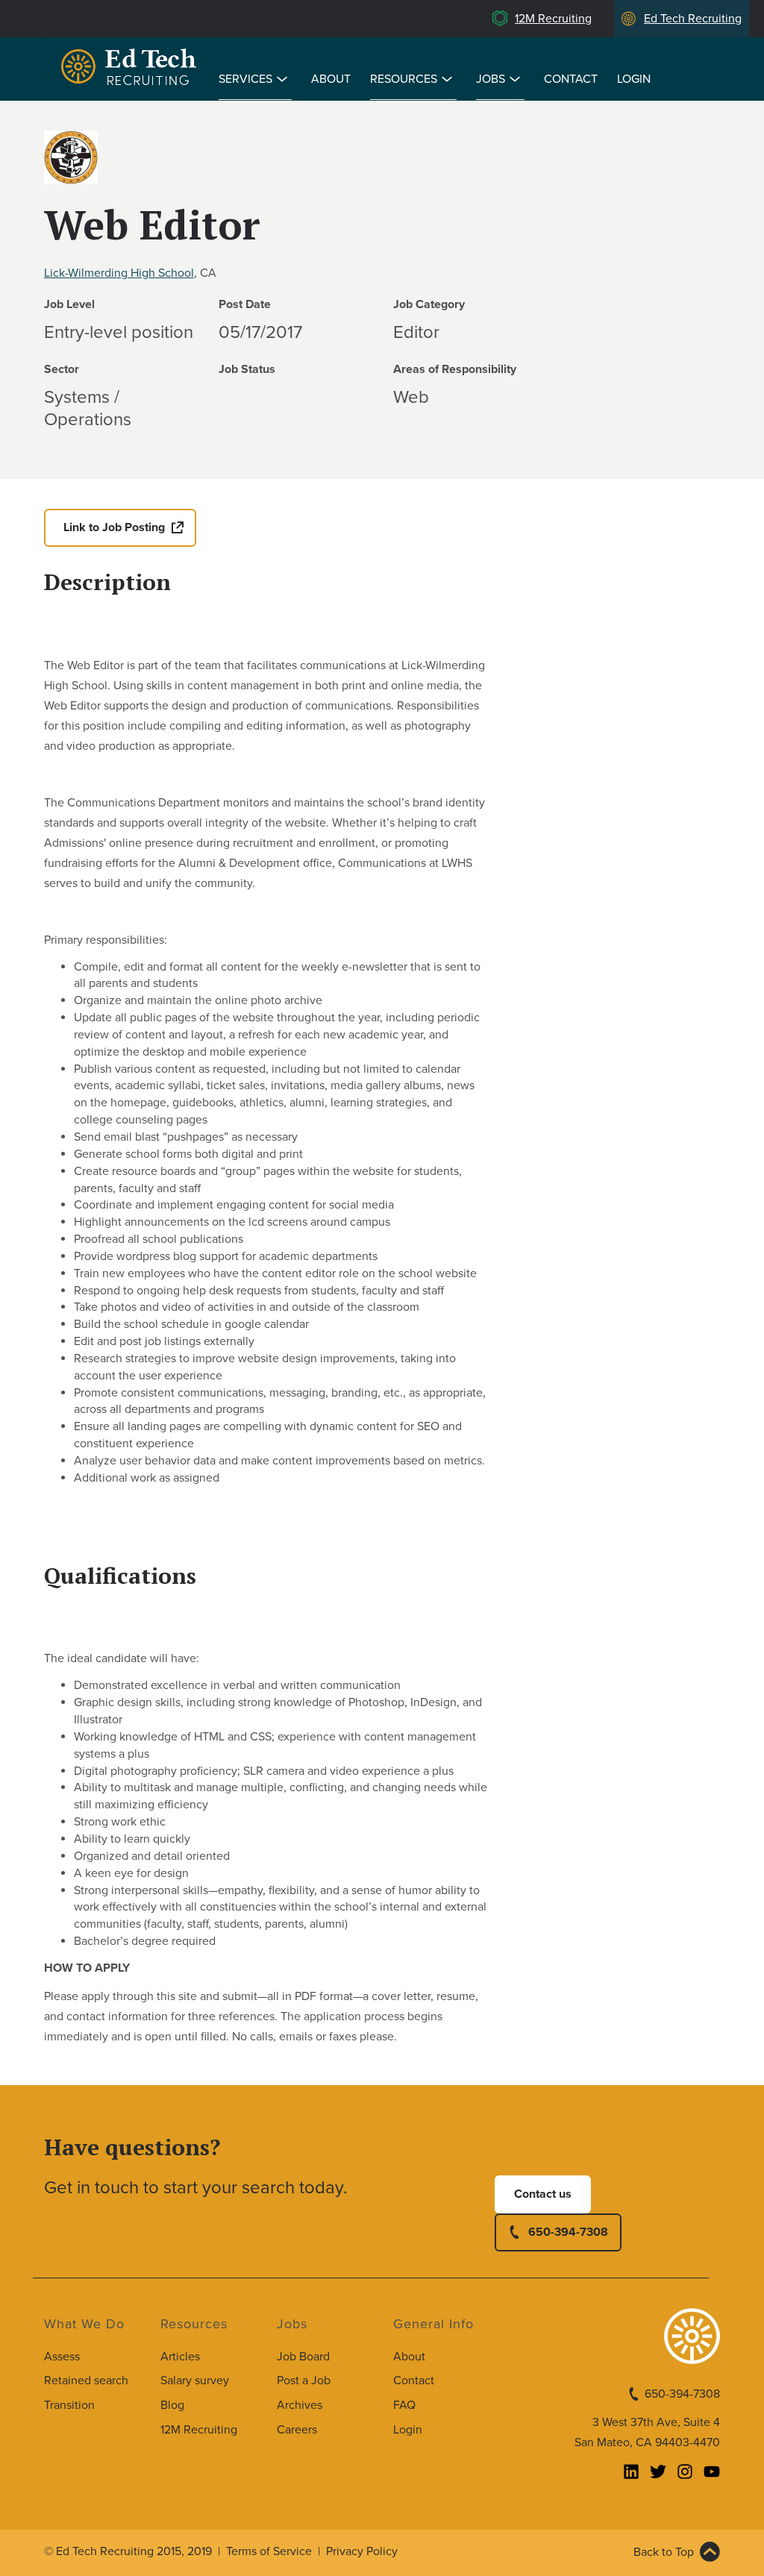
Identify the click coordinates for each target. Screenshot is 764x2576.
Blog (172, 2405)
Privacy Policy (362, 2551)
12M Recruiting (553, 19)
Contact (571, 79)
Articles (180, 2357)
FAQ (404, 2405)
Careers (297, 2430)
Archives (300, 2405)
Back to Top (664, 2552)
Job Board (303, 2357)
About (331, 79)
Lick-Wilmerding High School (119, 273)
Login (634, 79)
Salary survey (195, 2381)
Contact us (543, 2194)
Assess (62, 2357)
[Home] (131, 69)
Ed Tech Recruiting (693, 19)
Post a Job (304, 2381)
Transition (69, 2405)
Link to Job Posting (114, 527)
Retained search (86, 2381)
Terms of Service (269, 2551)
